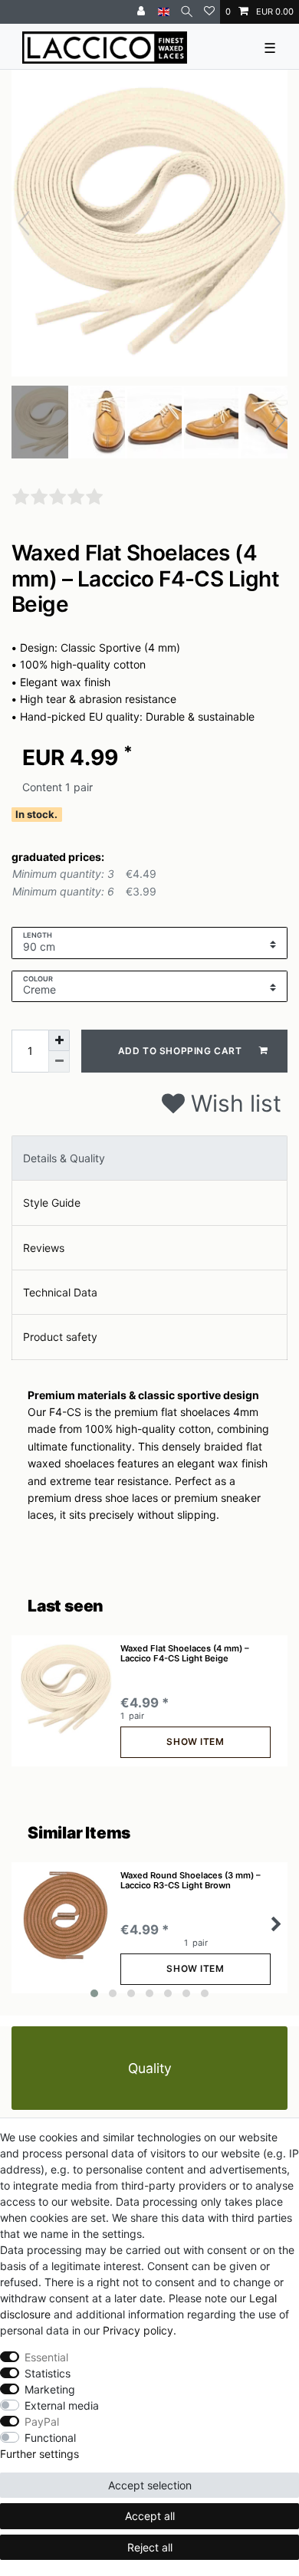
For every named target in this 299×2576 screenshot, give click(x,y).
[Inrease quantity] (59, 1040)
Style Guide (52, 1203)
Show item (195, 1741)
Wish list (233, 1103)
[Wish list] (209, 12)
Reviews (44, 1248)
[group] (66, 1690)
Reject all (150, 2547)
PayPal (42, 2422)
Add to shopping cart (180, 1051)
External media (62, 2405)
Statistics (48, 2373)
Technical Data (60, 1292)
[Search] (187, 12)
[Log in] (143, 12)
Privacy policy (138, 2330)
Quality (150, 2068)
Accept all (150, 2516)
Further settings (39, 2454)
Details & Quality (64, 1158)
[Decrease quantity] (59, 1062)
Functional (50, 2438)
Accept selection (150, 2485)
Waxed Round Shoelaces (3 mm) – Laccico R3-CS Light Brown (191, 1880)
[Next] (275, 223)
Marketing (50, 2389)
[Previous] (24, 223)
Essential (46, 2357)
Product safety (60, 1337)
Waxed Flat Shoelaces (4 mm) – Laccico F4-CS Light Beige (185, 1653)
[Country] (164, 12)
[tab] (149, 1158)
